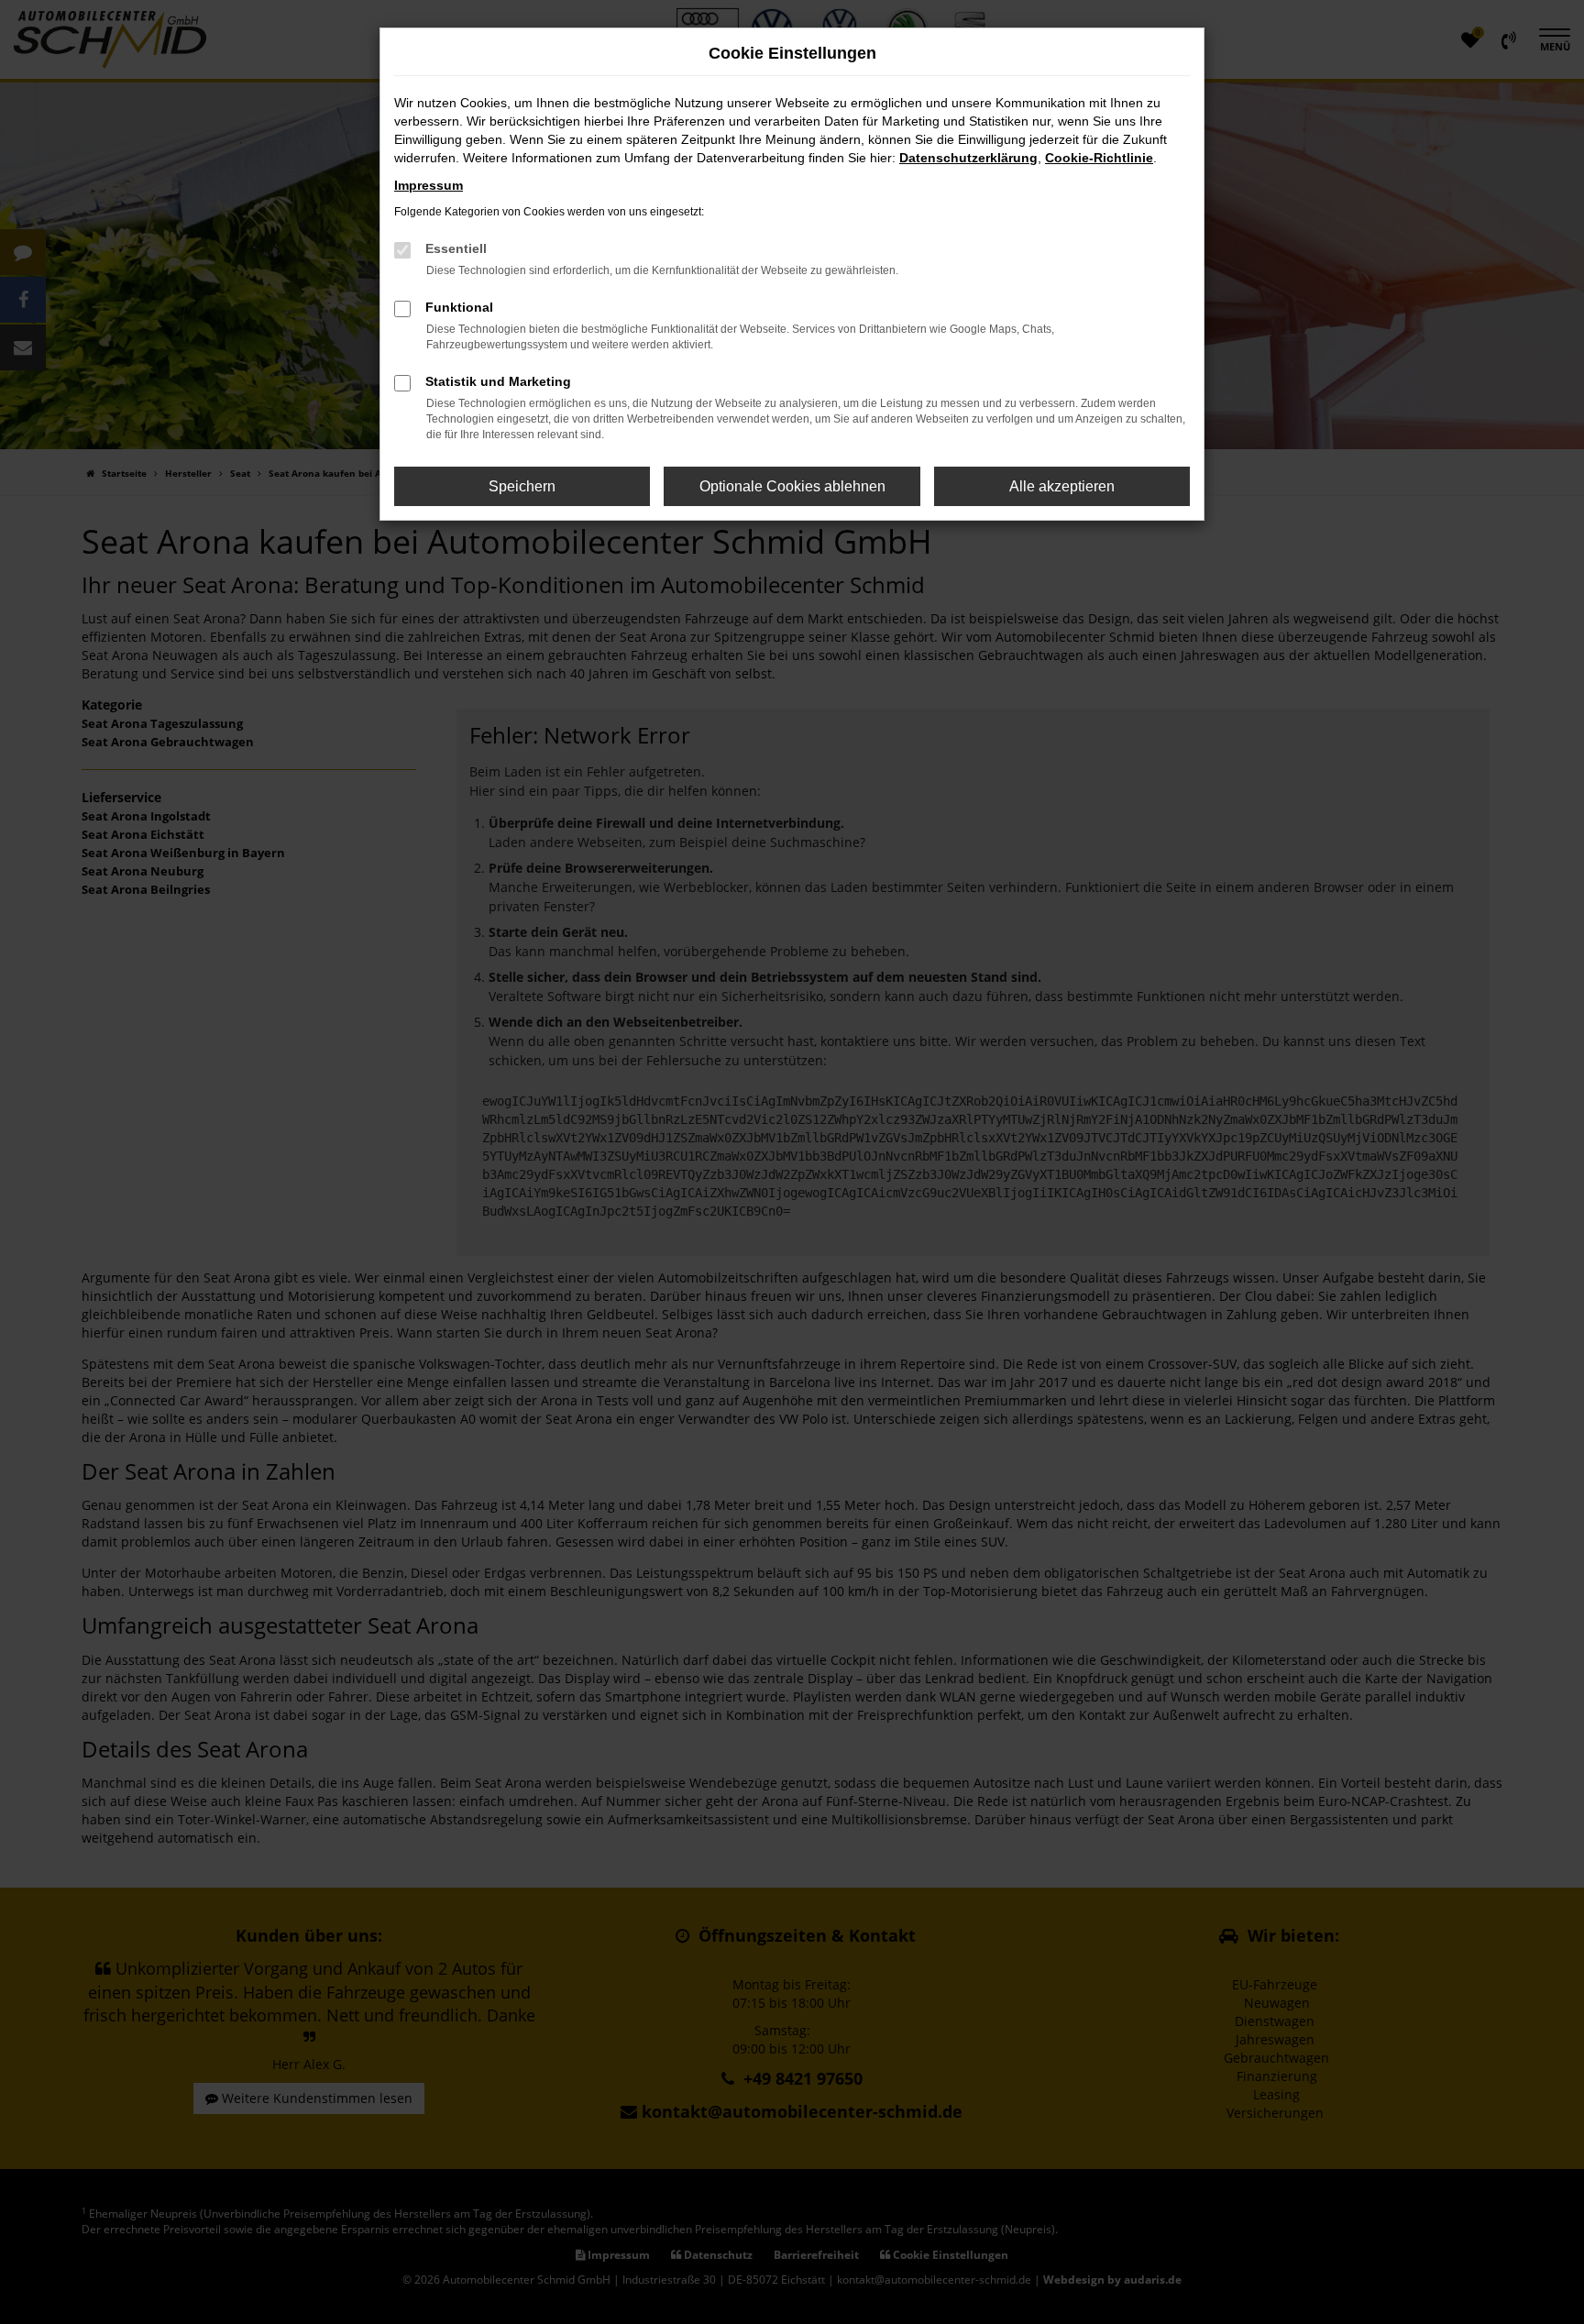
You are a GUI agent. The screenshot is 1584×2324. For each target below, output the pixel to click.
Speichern (522, 486)
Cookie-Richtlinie (1099, 158)
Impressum (429, 185)
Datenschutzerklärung (968, 158)
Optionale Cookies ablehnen (792, 486)
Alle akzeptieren (1062, 486)
